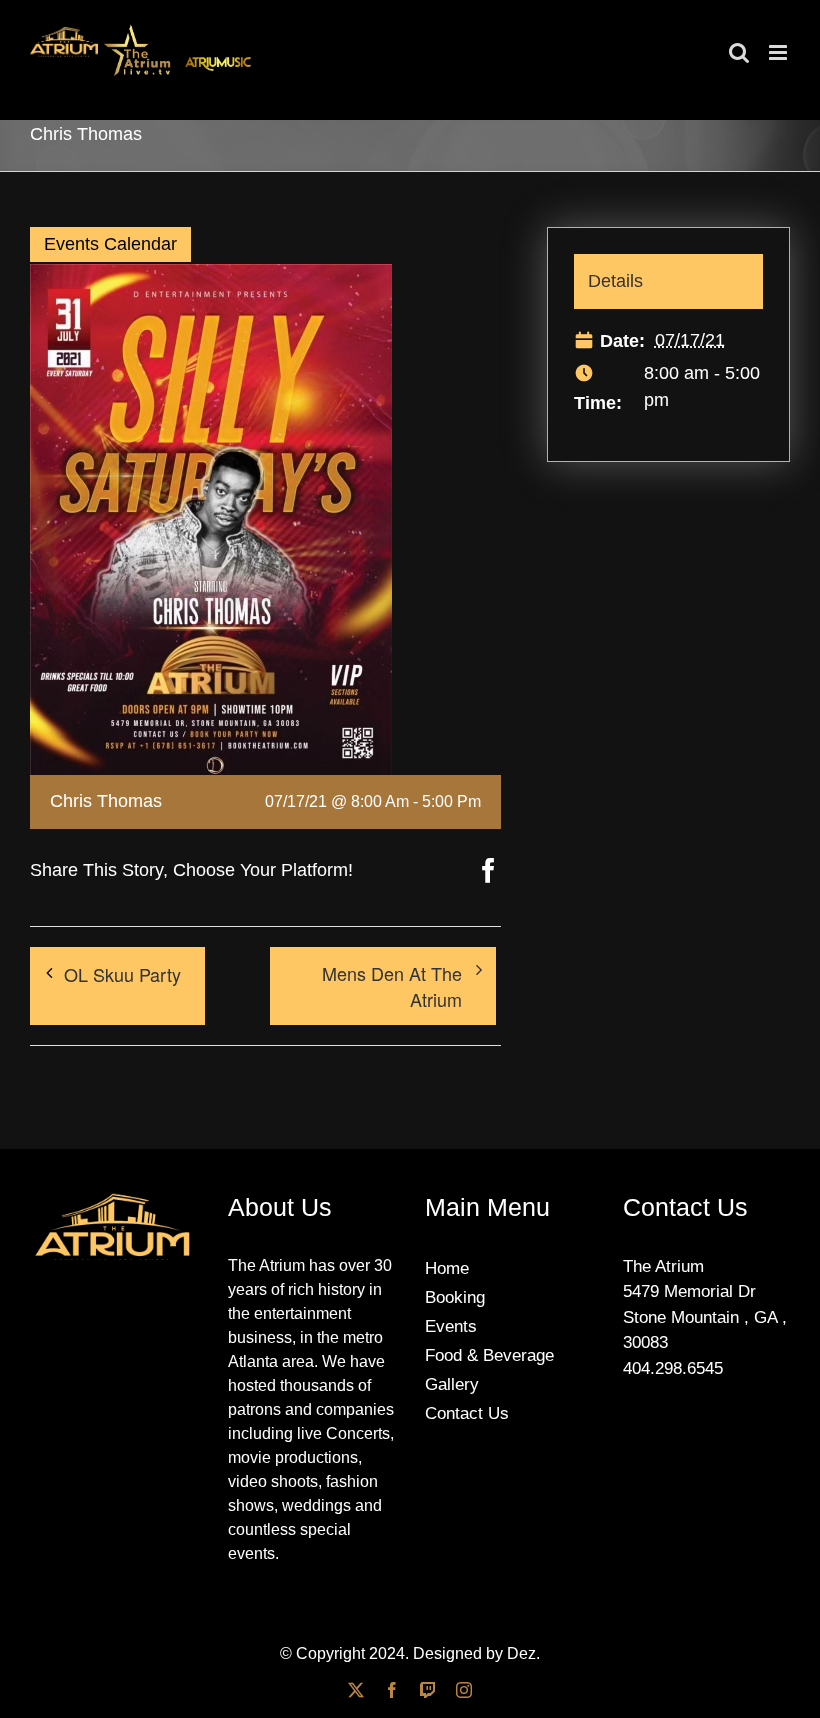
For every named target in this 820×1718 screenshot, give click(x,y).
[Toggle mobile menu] (779, 52)
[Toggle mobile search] (739, 52)
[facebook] (392, 1690)
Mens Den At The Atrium (392, 986)
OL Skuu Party (122, 974)
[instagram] (464, 1690)
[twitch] (428, 1690)
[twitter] (356, 1690)
